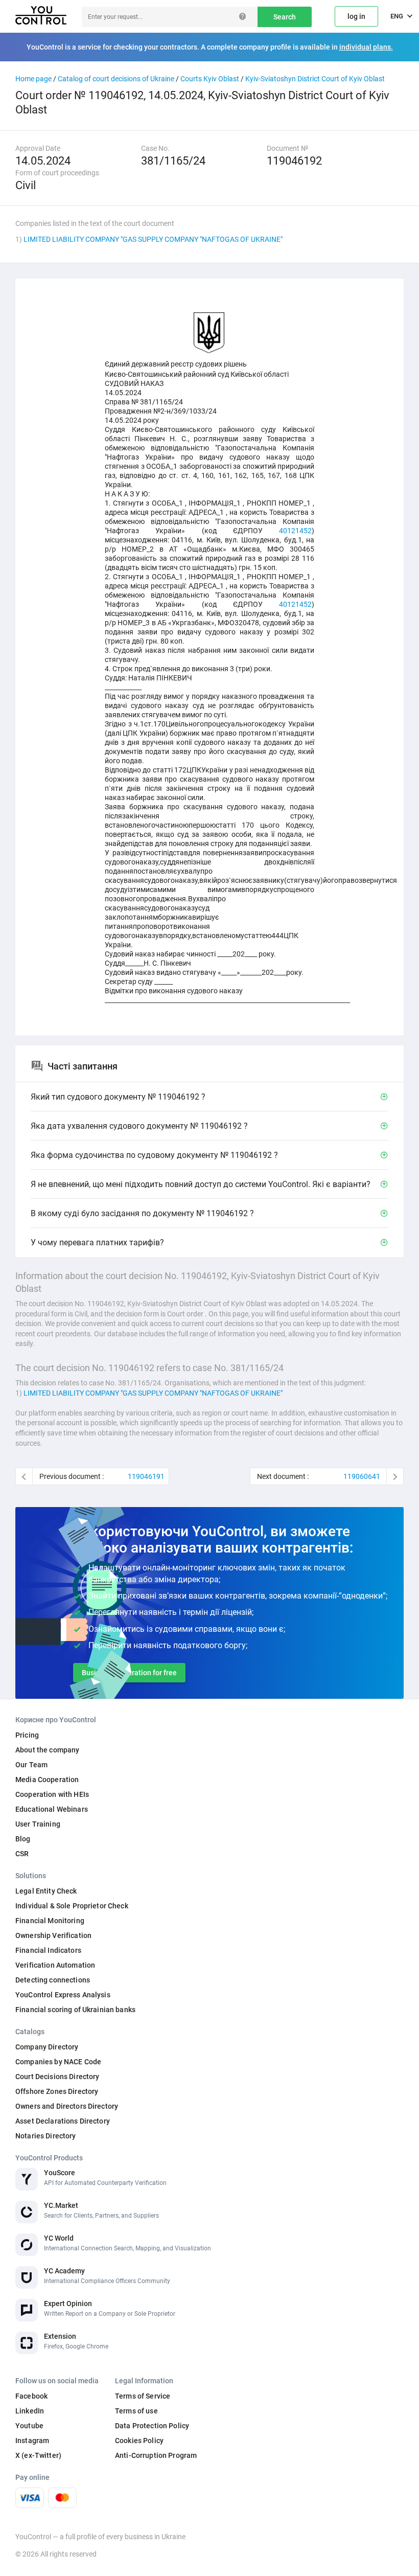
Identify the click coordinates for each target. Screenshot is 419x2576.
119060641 (362, 1476)
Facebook (31, 2396)
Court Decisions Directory (57, 2077)
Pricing (27, 1735)
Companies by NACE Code (58, 2062)
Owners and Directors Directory (67, 2106)
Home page (33, 79)
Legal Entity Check (46, 1891)
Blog (23, 1839)
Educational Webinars (52, 1809)
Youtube (29, 2426)
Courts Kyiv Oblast (210, 79)
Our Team (31, 1765)
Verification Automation (55, 1965)
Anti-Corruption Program (156, 2455)
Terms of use (136, 2411)
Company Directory (47, 2047)
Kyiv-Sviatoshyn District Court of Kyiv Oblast (315, 79)
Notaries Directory (46, 2136)
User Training (38, 1824)
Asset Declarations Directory (63, 2121)
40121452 (295, 531)
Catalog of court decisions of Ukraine (116, 79)
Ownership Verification (53, 1935)
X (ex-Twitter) (38, 2455)
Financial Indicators (48, 1950)
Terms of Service (143, 2396)
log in (356, 16)
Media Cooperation (47, 1780)
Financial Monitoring (50, 1921)
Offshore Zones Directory (57, 2091)
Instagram (32, 2441)
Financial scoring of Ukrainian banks (75, 2010)
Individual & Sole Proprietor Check (72, 1906)
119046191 (146, 1476)
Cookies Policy (139, 2441)
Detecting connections (53, 1980)
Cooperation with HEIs (52, 1794)
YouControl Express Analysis (63, 1995)
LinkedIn (30, 2411)
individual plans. (366, 47)
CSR (22, 1854)
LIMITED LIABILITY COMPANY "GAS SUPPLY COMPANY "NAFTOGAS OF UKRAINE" (153, 239)
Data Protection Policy (152, 2426)
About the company (47, 1750)
